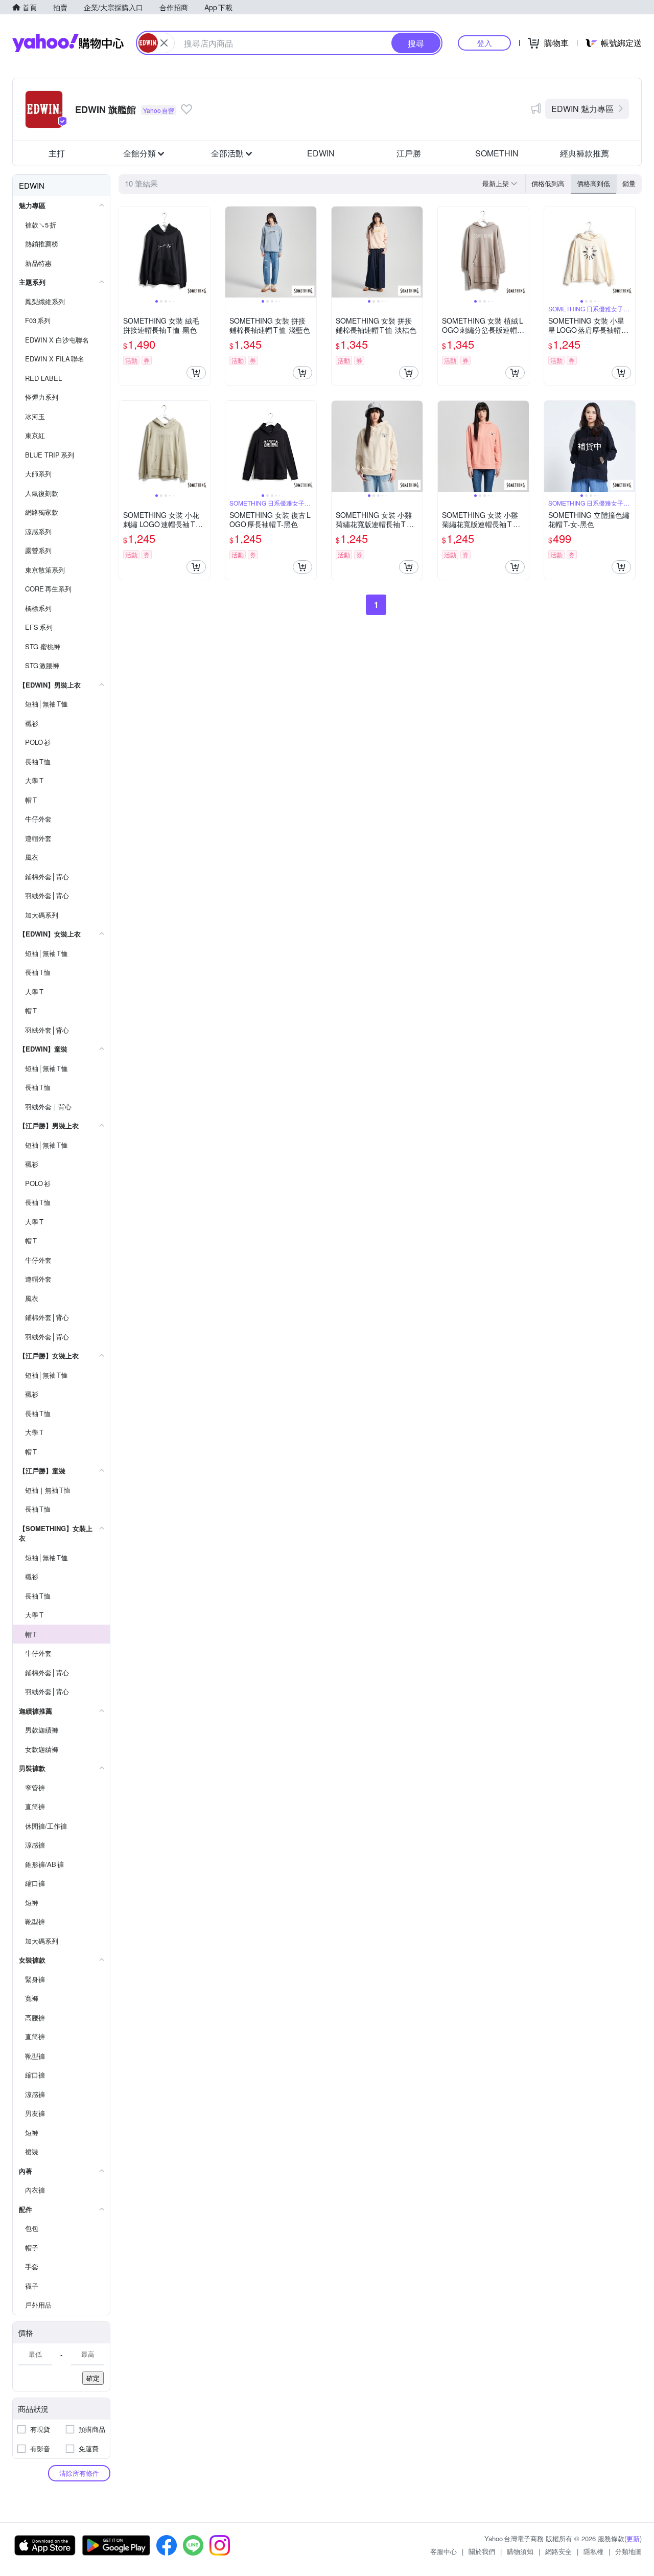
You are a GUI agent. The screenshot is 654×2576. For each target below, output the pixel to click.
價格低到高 (548, 183)
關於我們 (482, 2551)
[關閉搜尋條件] (164, 43)
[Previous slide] (126, 252)
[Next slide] (203, 252)
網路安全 (558, 2551)
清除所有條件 (79, 2473)
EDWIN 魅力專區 (582, 109)
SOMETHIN (497, 153)
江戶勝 (409, 153)
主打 (57, 153)
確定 (93, 2378)
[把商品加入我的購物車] (196, 373)
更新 (633, 2538)
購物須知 (520, 2551)
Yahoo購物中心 (68, 43)
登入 (484, 43)
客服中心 (443, 2551)
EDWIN (321, 153)
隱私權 (593, 2551)
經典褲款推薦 (585, 153)
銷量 (629, 183)
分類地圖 (628, 2551)
